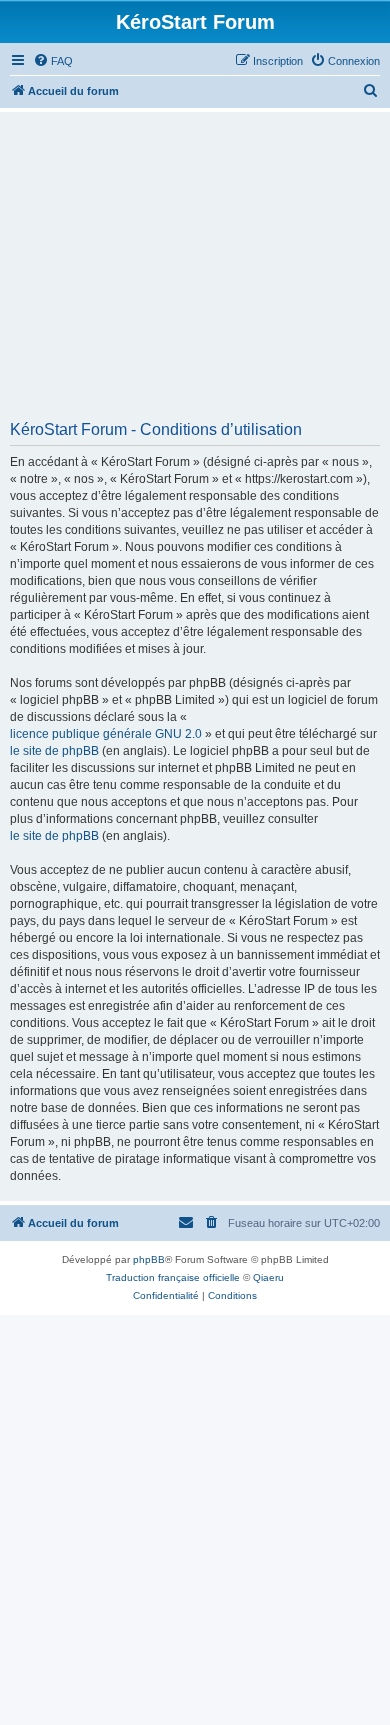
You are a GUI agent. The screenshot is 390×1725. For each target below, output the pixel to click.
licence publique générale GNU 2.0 (106, 734)
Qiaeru (268, 1277)
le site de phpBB (54, 751)
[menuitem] (53, 61)
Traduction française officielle (173, 1277)
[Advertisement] (195, 273)
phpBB (149, 1259)
